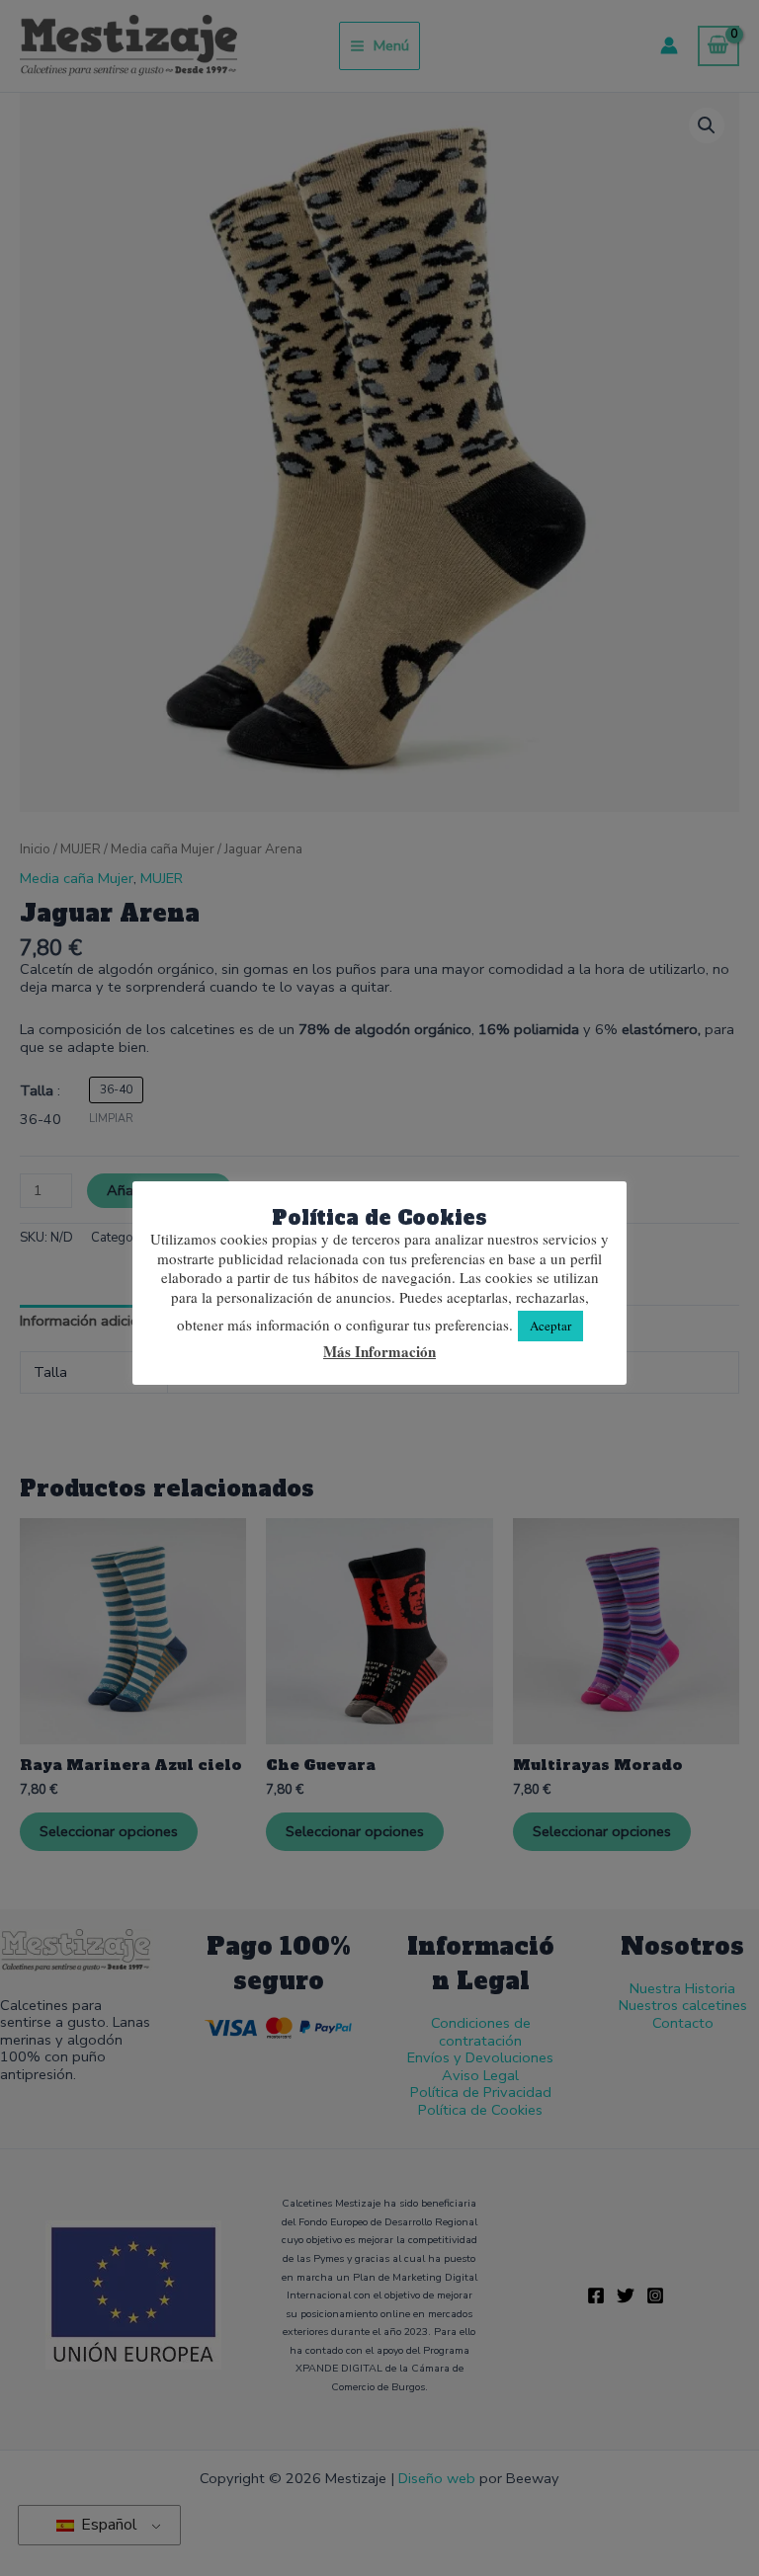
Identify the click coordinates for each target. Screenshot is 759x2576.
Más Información (379, 1352)
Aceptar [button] (550, 1326)
